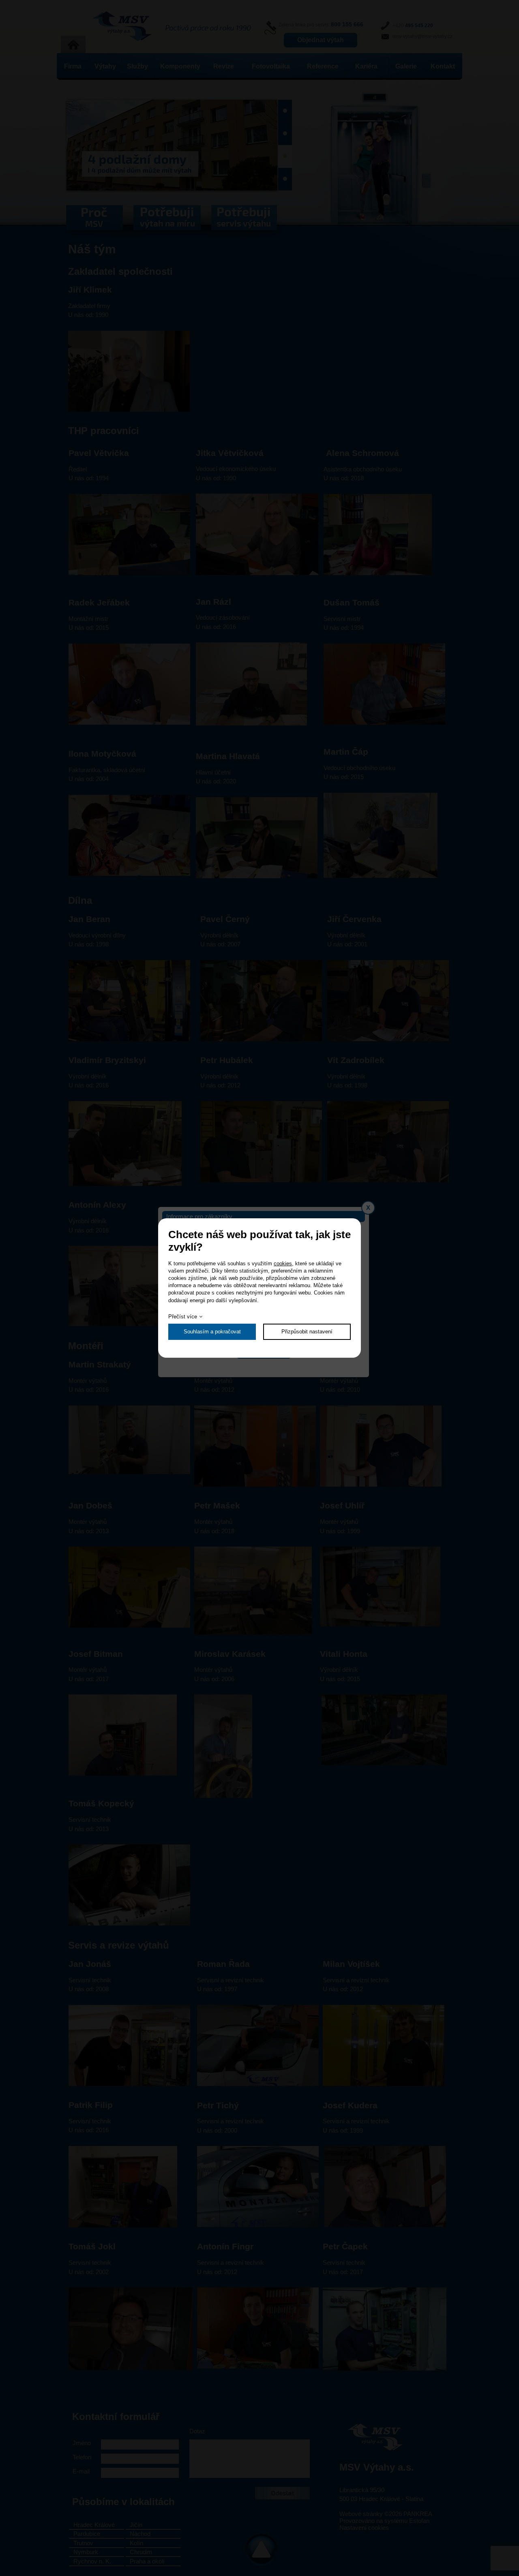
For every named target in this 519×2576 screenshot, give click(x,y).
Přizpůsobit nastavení (307, 1332)
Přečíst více (183, 1317)
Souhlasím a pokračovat (212, 1332)
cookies (283, 1263)
